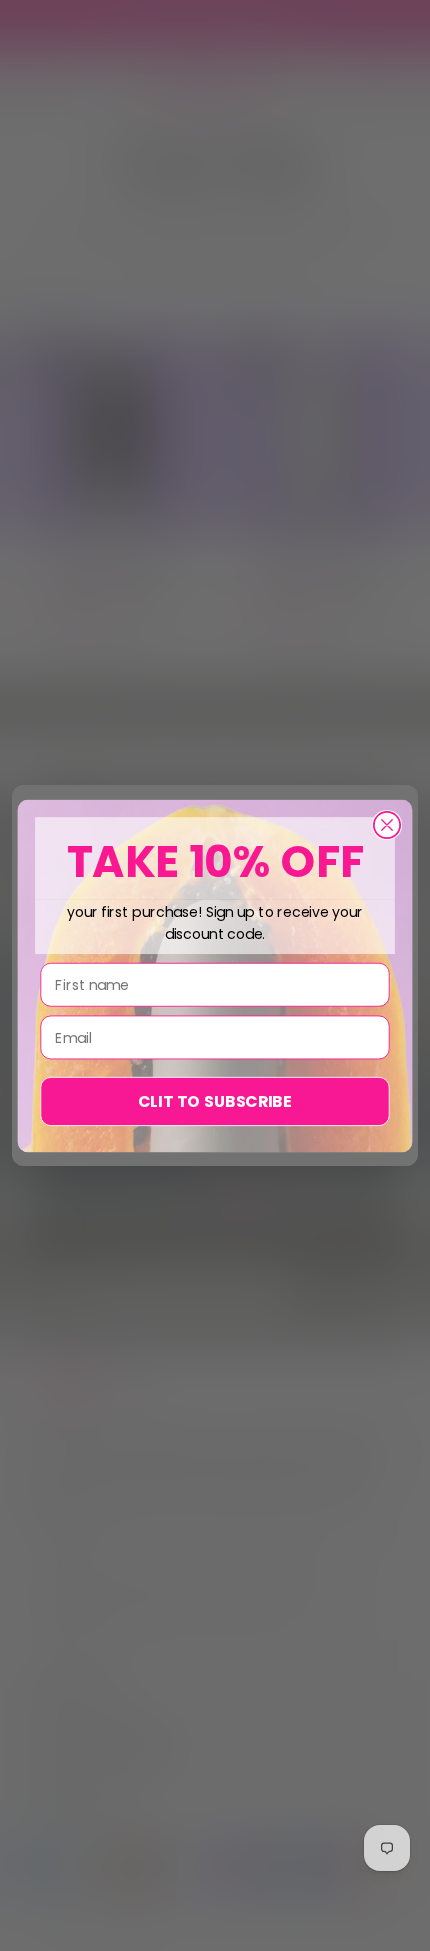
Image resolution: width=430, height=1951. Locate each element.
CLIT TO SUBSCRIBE (215, 1101)
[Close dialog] (387, 824)
